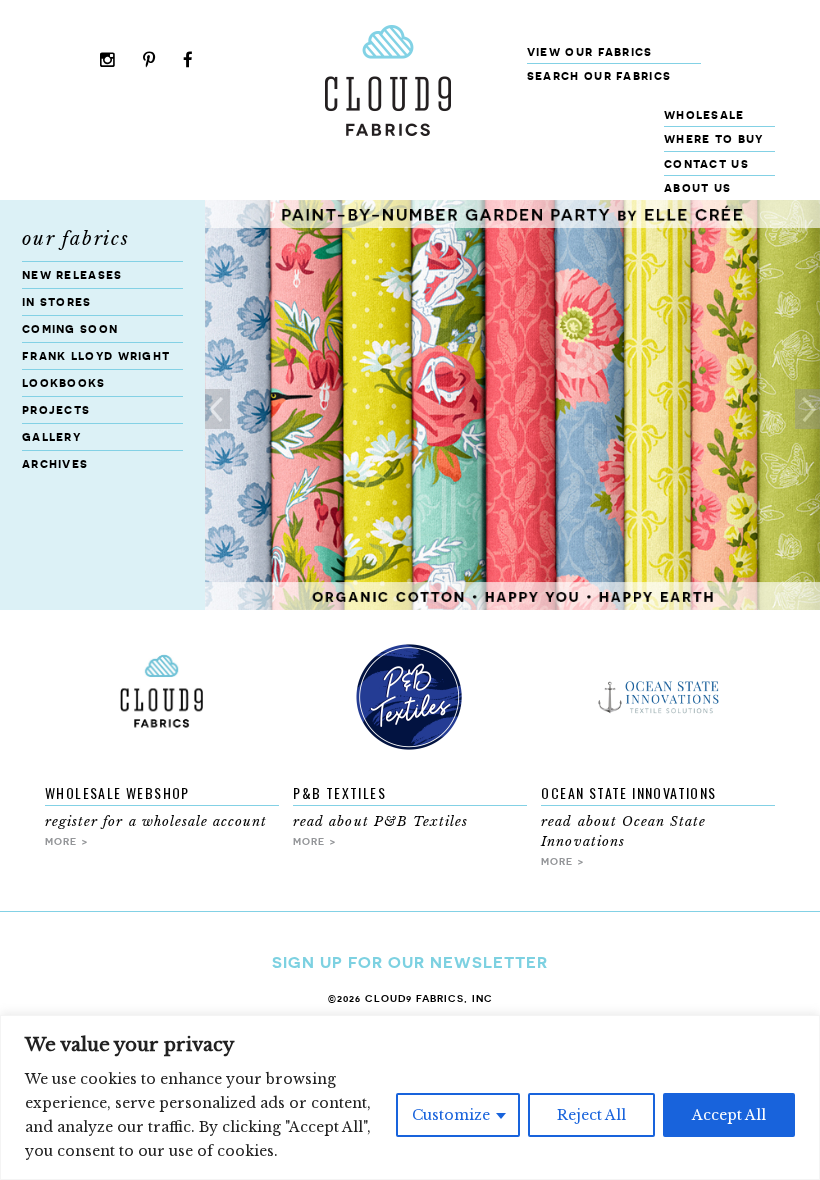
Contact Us (706, 163)
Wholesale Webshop (117, 792)
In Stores (57, 301)
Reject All (591, 1115)
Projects (56, 409)
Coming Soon (70, 328)
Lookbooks (64, 382)
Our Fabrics (76, 239)
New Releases (72, 274)
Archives (55, 463)
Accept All (729, 1115)
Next (807, 409)
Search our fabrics (599, 75)
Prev (217, 409)
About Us (697, 187)
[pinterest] (149, 61)
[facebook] (188, 61)
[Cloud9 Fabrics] (388, 131)
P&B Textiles (339, 792)
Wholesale (704, 114)
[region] (410, 1097)
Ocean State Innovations (628, 792)
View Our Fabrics (590, 51)
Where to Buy (714, 138)
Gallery (51, 436)
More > (67, 841)
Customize (451, 1115)
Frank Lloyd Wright (96, 355)
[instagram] (108, 61)
